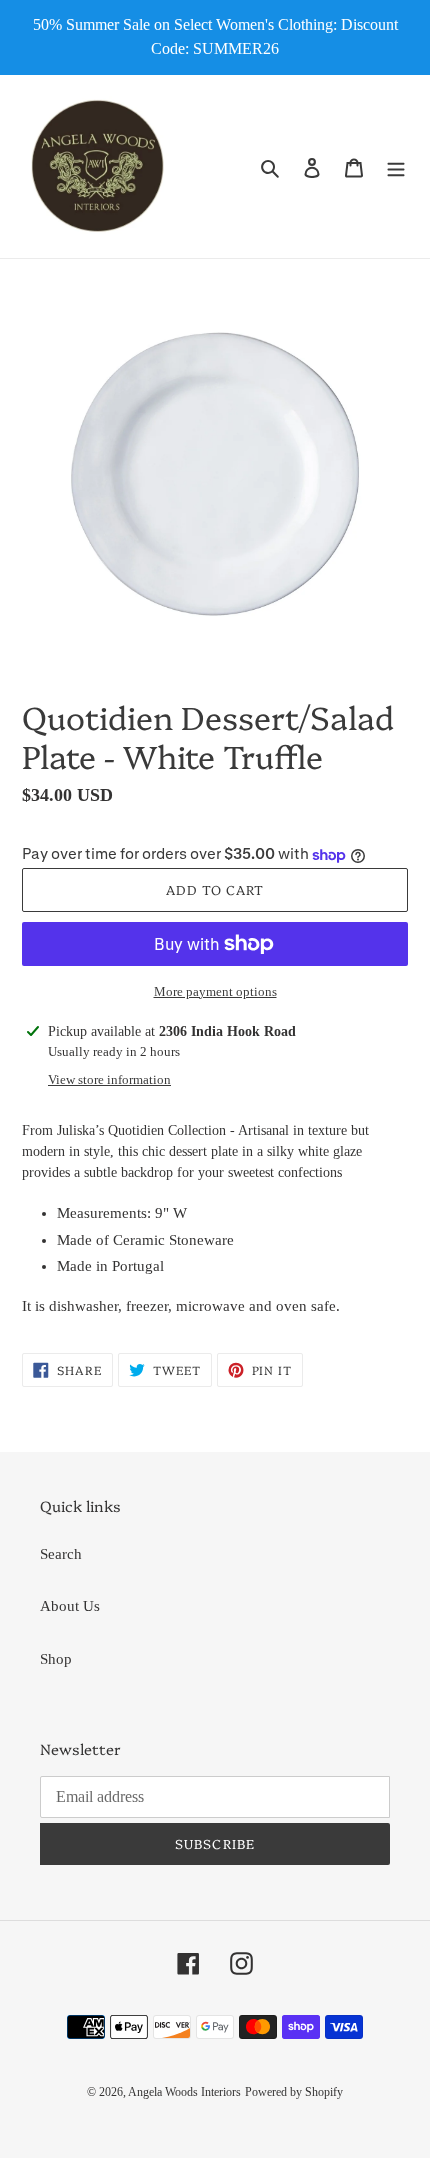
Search (61, 1554)
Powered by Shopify (294, 2092)
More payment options (215, 991)
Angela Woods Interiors (184, 2092)
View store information (109, 1079)
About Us (70, 1606)
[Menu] (396, 166)
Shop (56, 1659)
